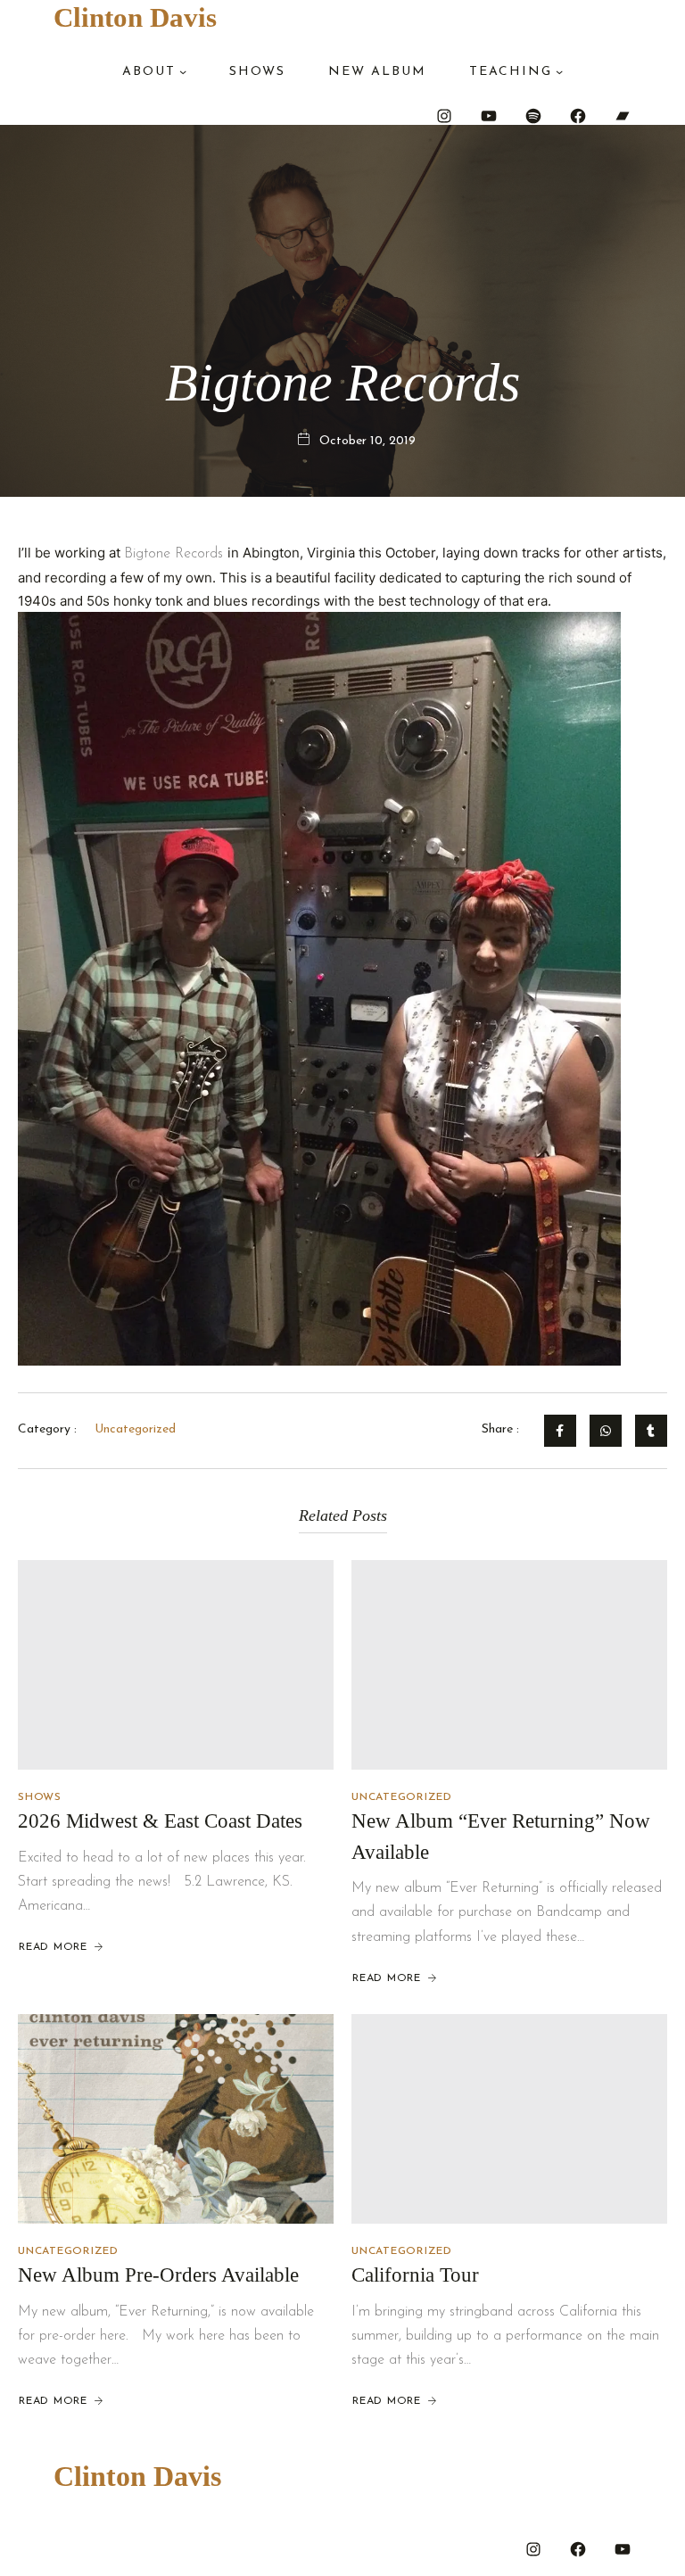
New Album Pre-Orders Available (158, 2275)
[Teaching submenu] (559, 71)
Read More (53, 1947)
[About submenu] (183, 71)
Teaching (511, 72)
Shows (40, 1797)
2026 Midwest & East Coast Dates (160, 1821)
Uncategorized (402, 1797)
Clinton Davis (135, 17)
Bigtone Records (176, 554)
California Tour (415, 2275)
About (149, 72)
